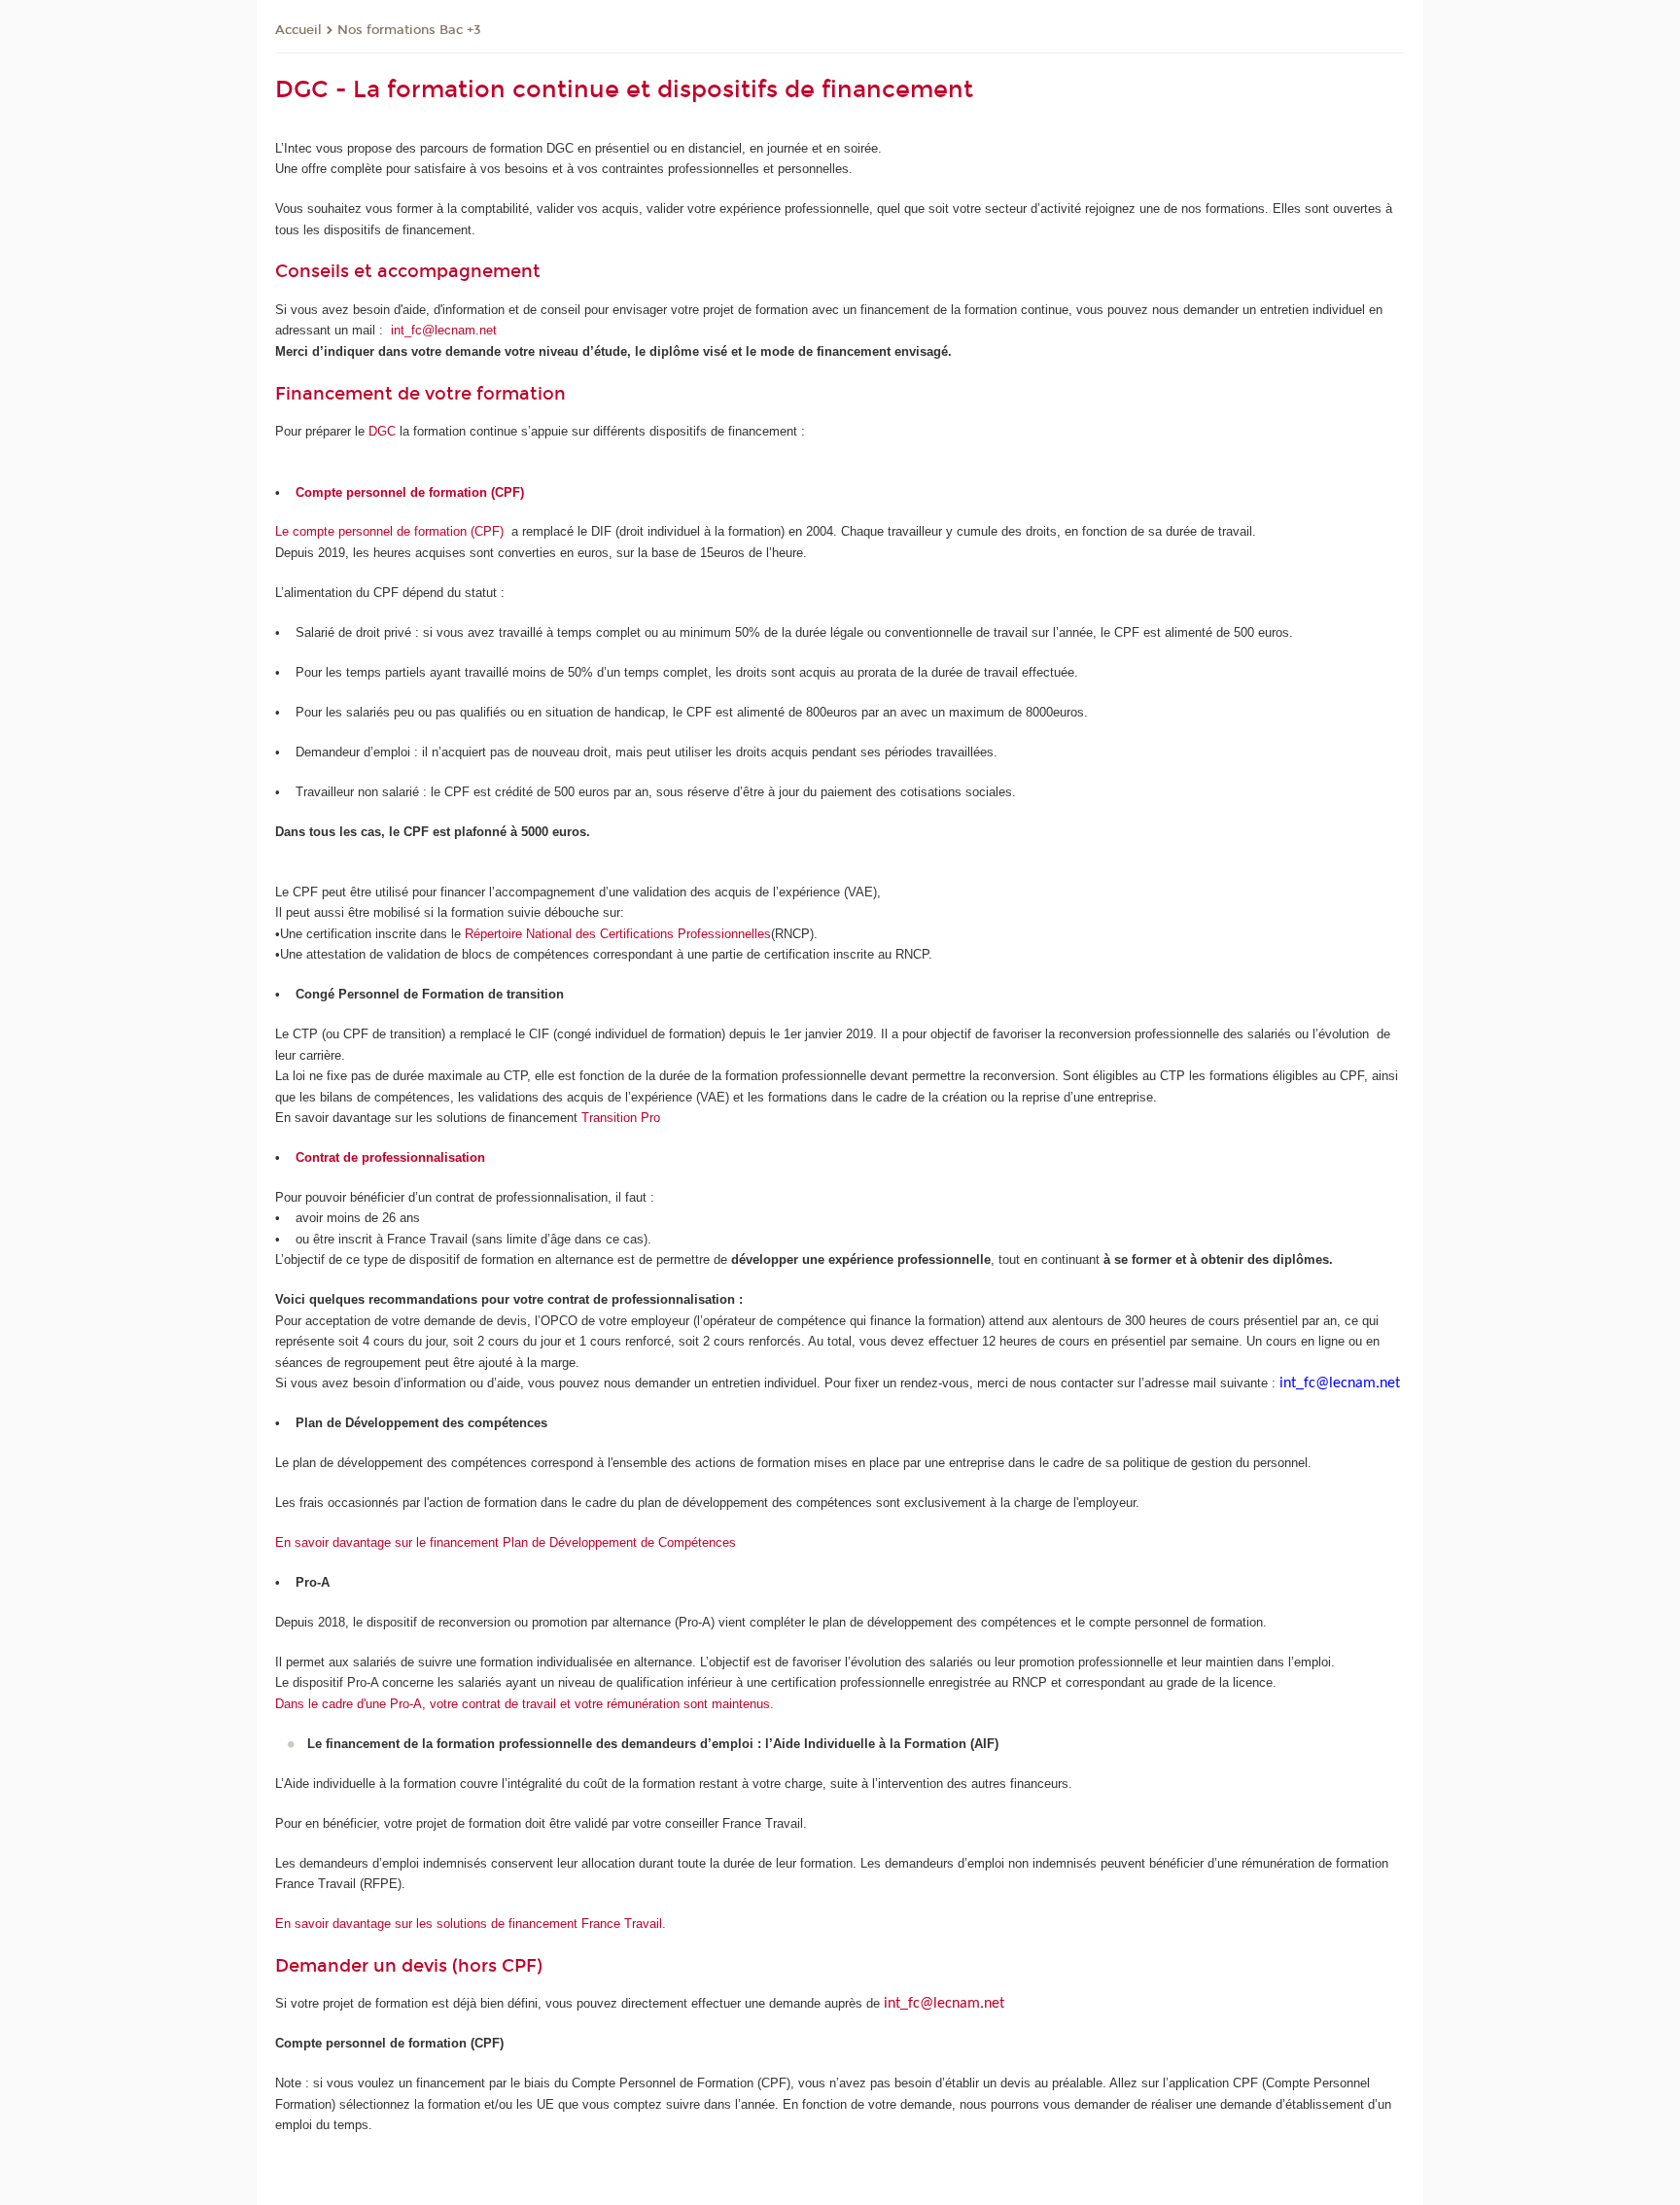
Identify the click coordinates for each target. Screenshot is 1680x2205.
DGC (382, 431)
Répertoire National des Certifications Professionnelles (618, 934)
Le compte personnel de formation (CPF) (389, 531)
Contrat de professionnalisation (390, 1157)
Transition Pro (621, 1118)
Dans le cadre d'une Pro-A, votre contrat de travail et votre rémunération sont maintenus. (525, 1704)
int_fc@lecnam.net (444, 330)
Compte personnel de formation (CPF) (410, 492)
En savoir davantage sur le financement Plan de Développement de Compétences (506, 1542)
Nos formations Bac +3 (409, 30)
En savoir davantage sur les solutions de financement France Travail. (471, 1924)
